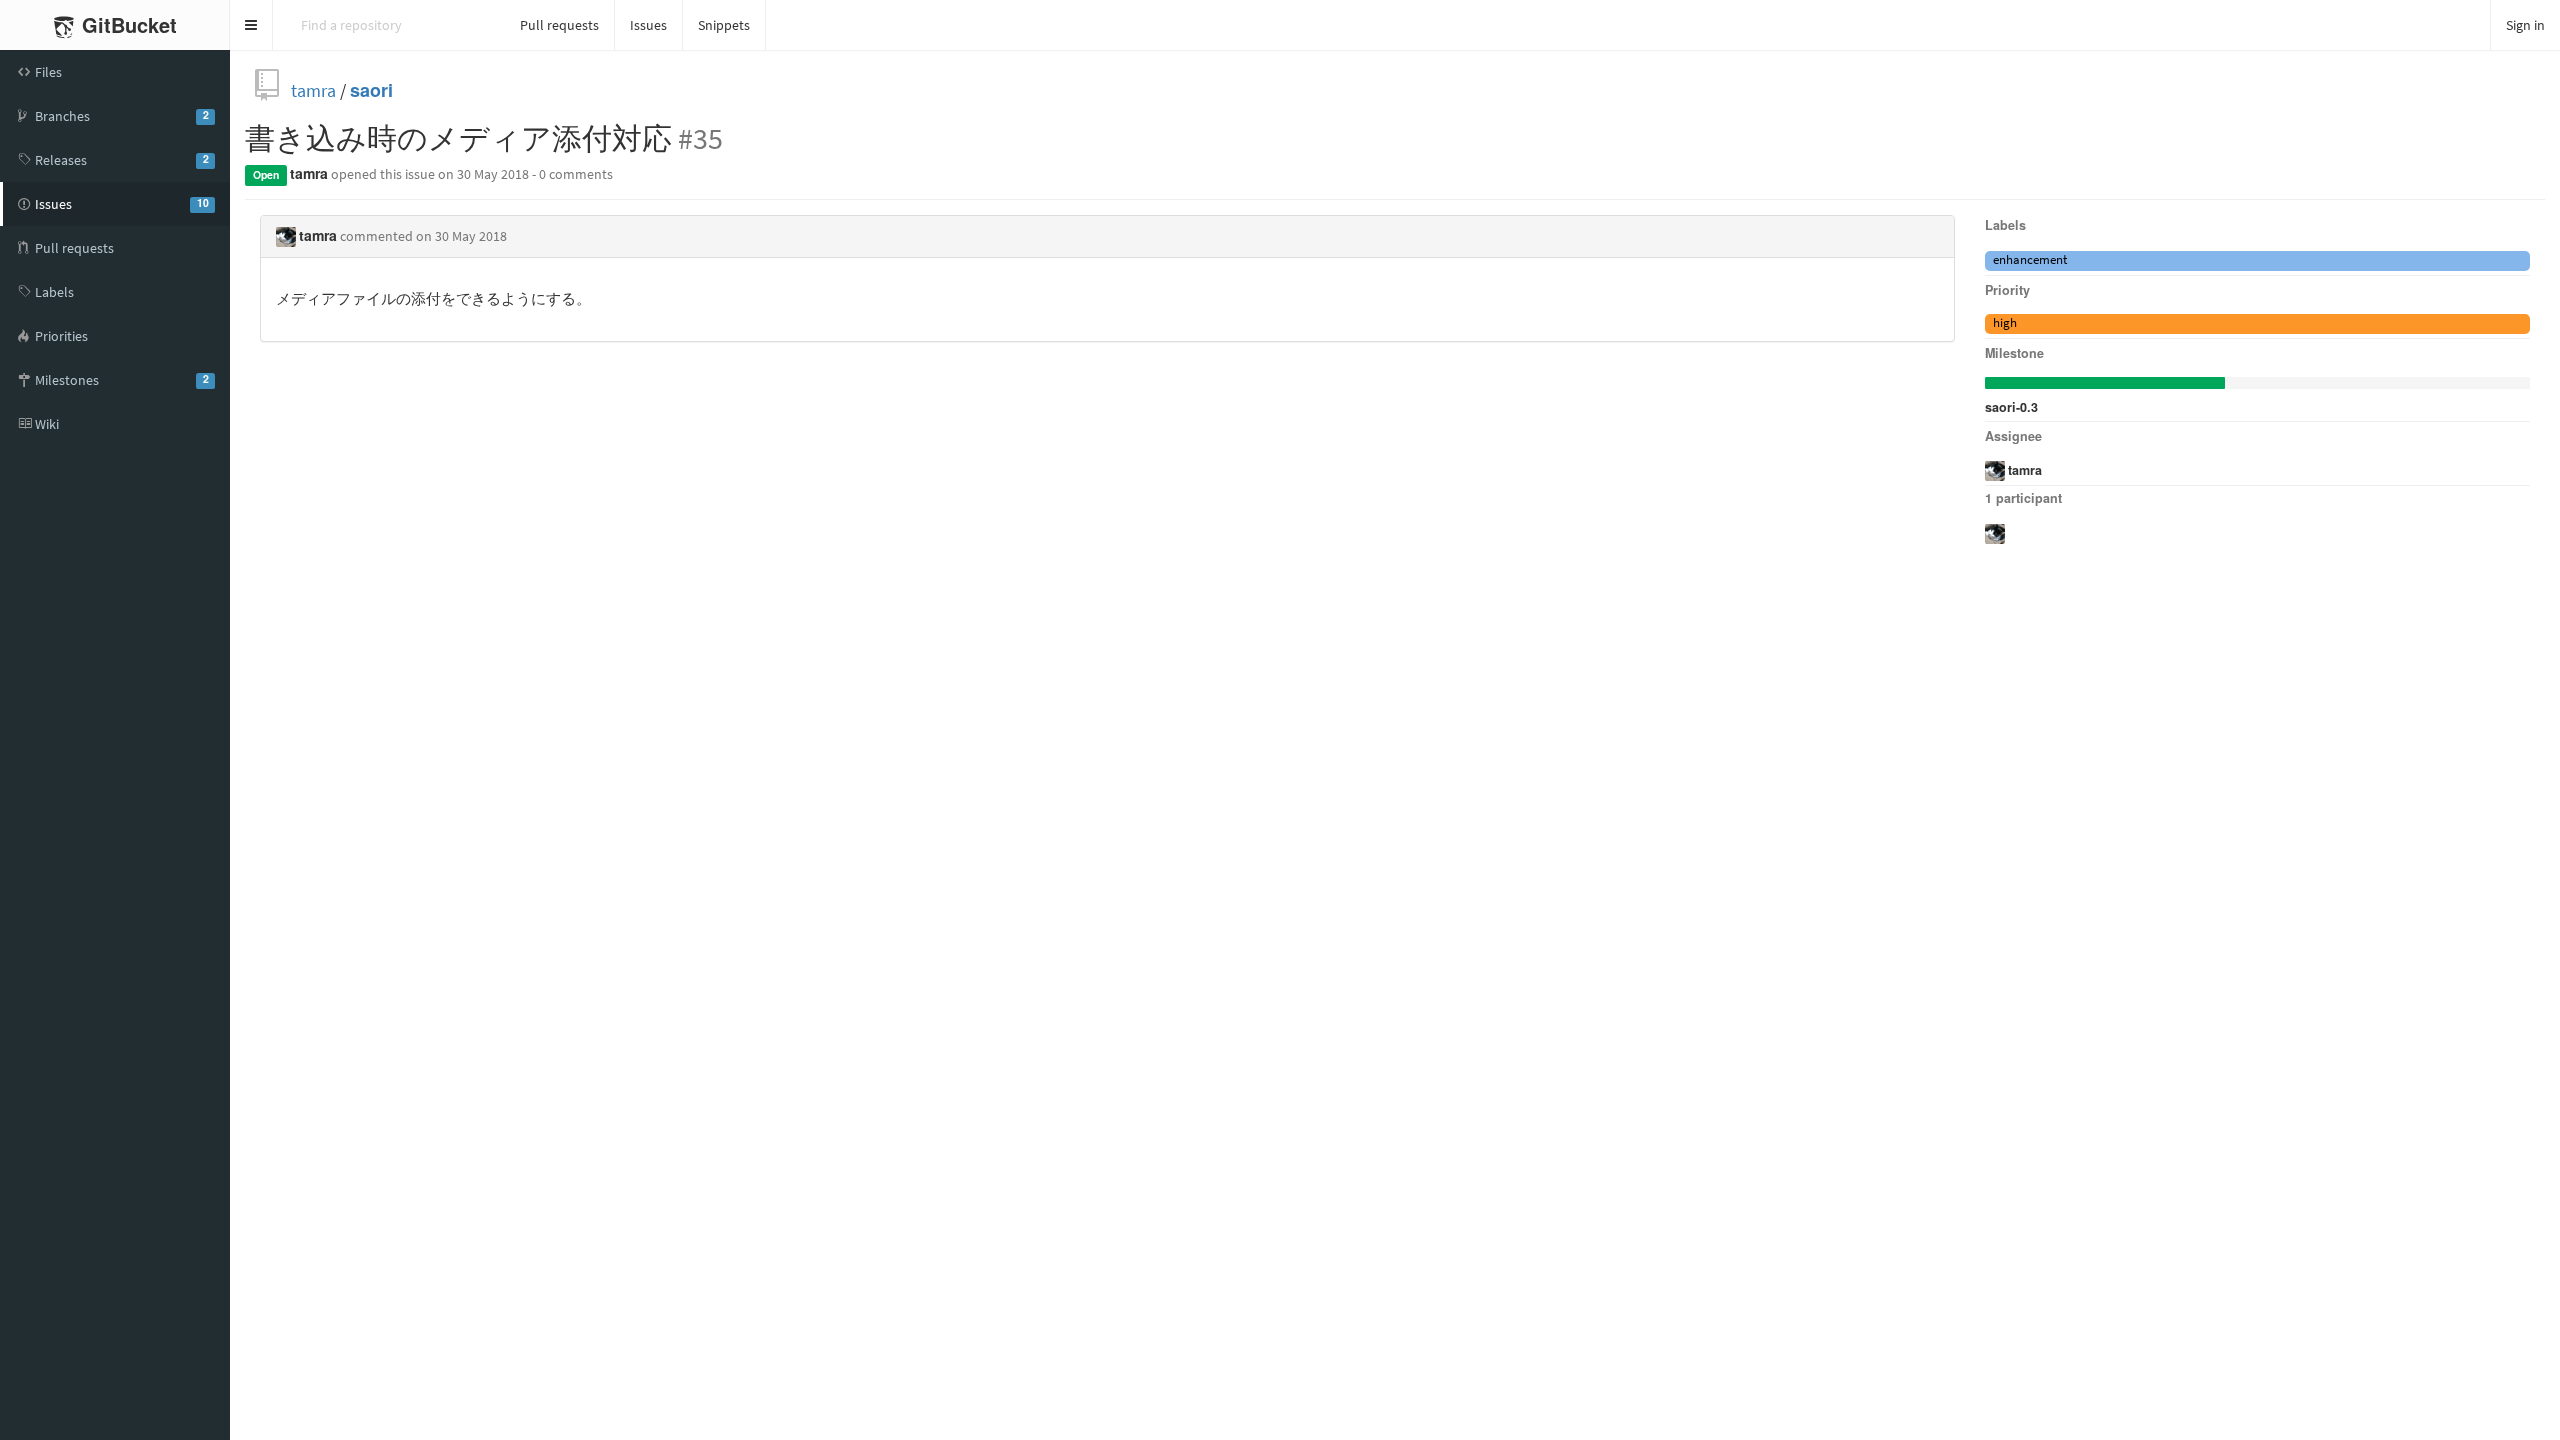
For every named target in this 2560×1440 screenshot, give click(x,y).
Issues (648, 25)
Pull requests (559, 25)
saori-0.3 (2011, 407)
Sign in (2525, 25)
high (2005, 322)
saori (371, 90)
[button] (251, 25)
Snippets (724, 25)
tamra (313, 90)
